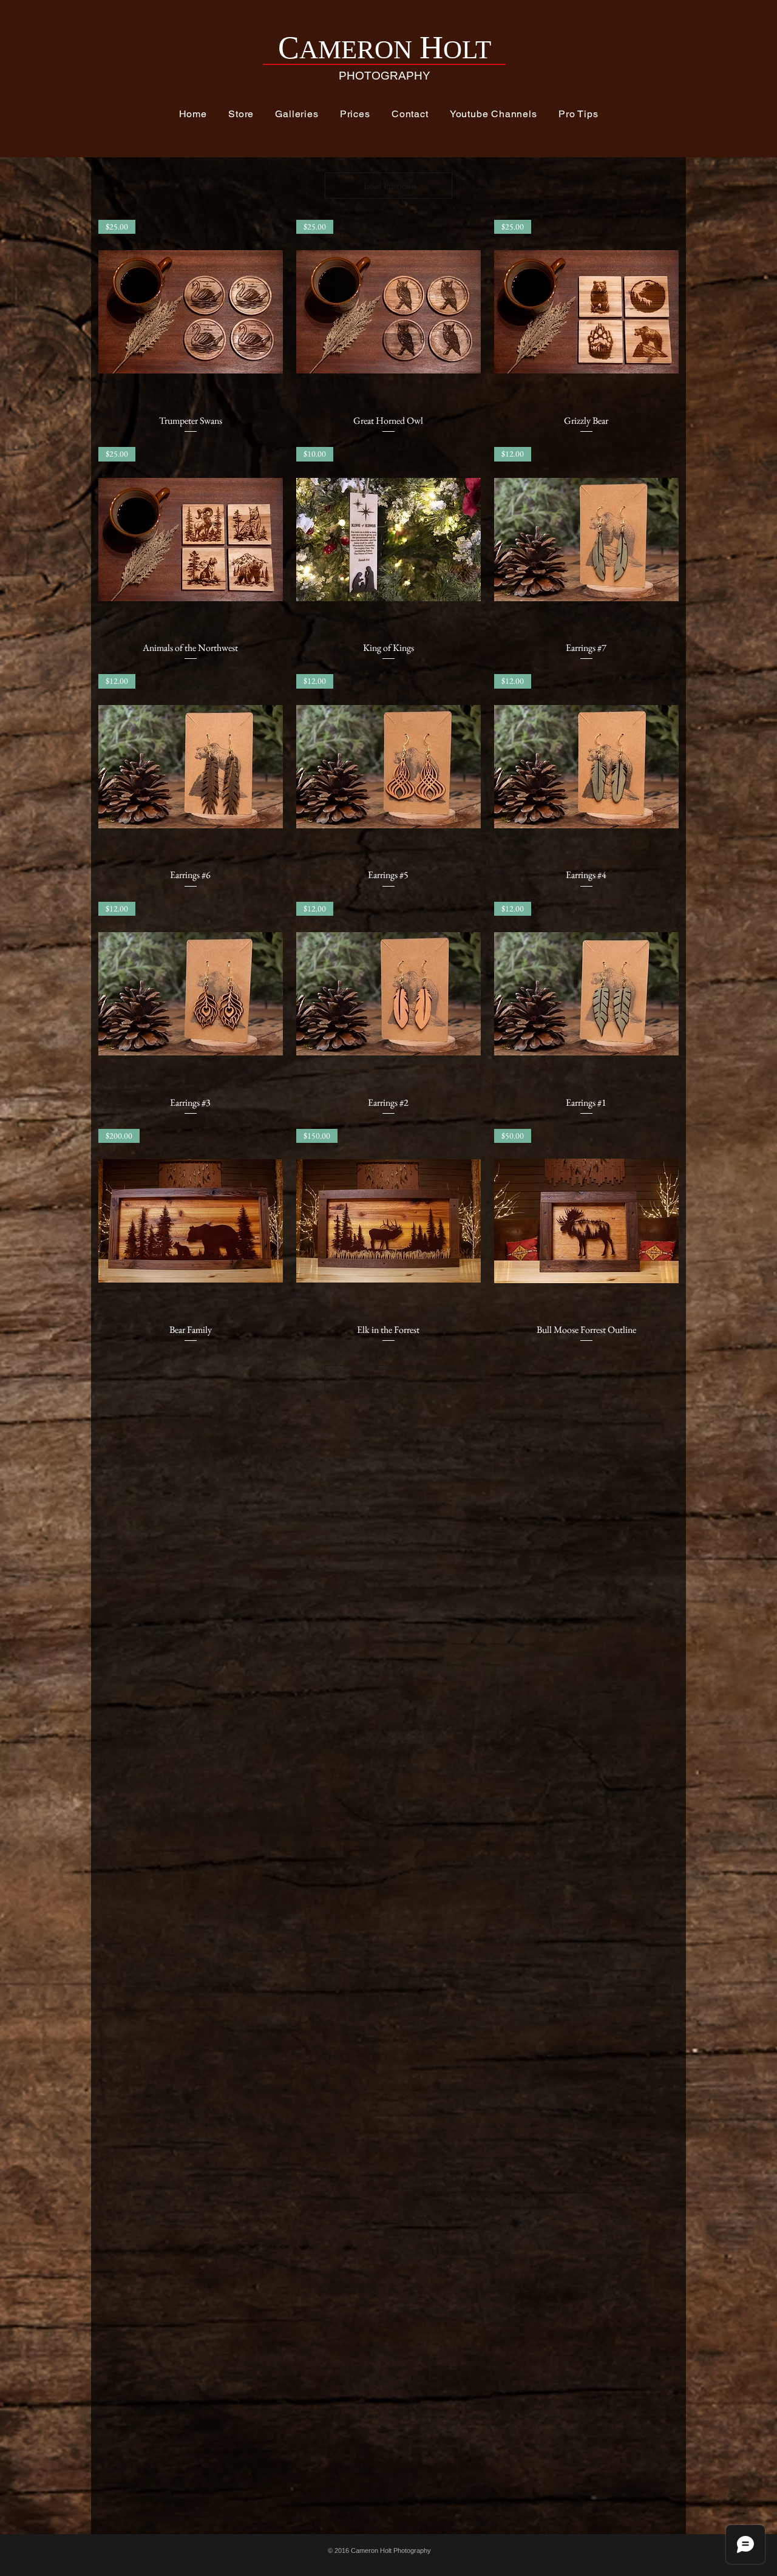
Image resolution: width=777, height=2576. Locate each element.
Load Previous (389, 186)
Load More (389, 1378)
